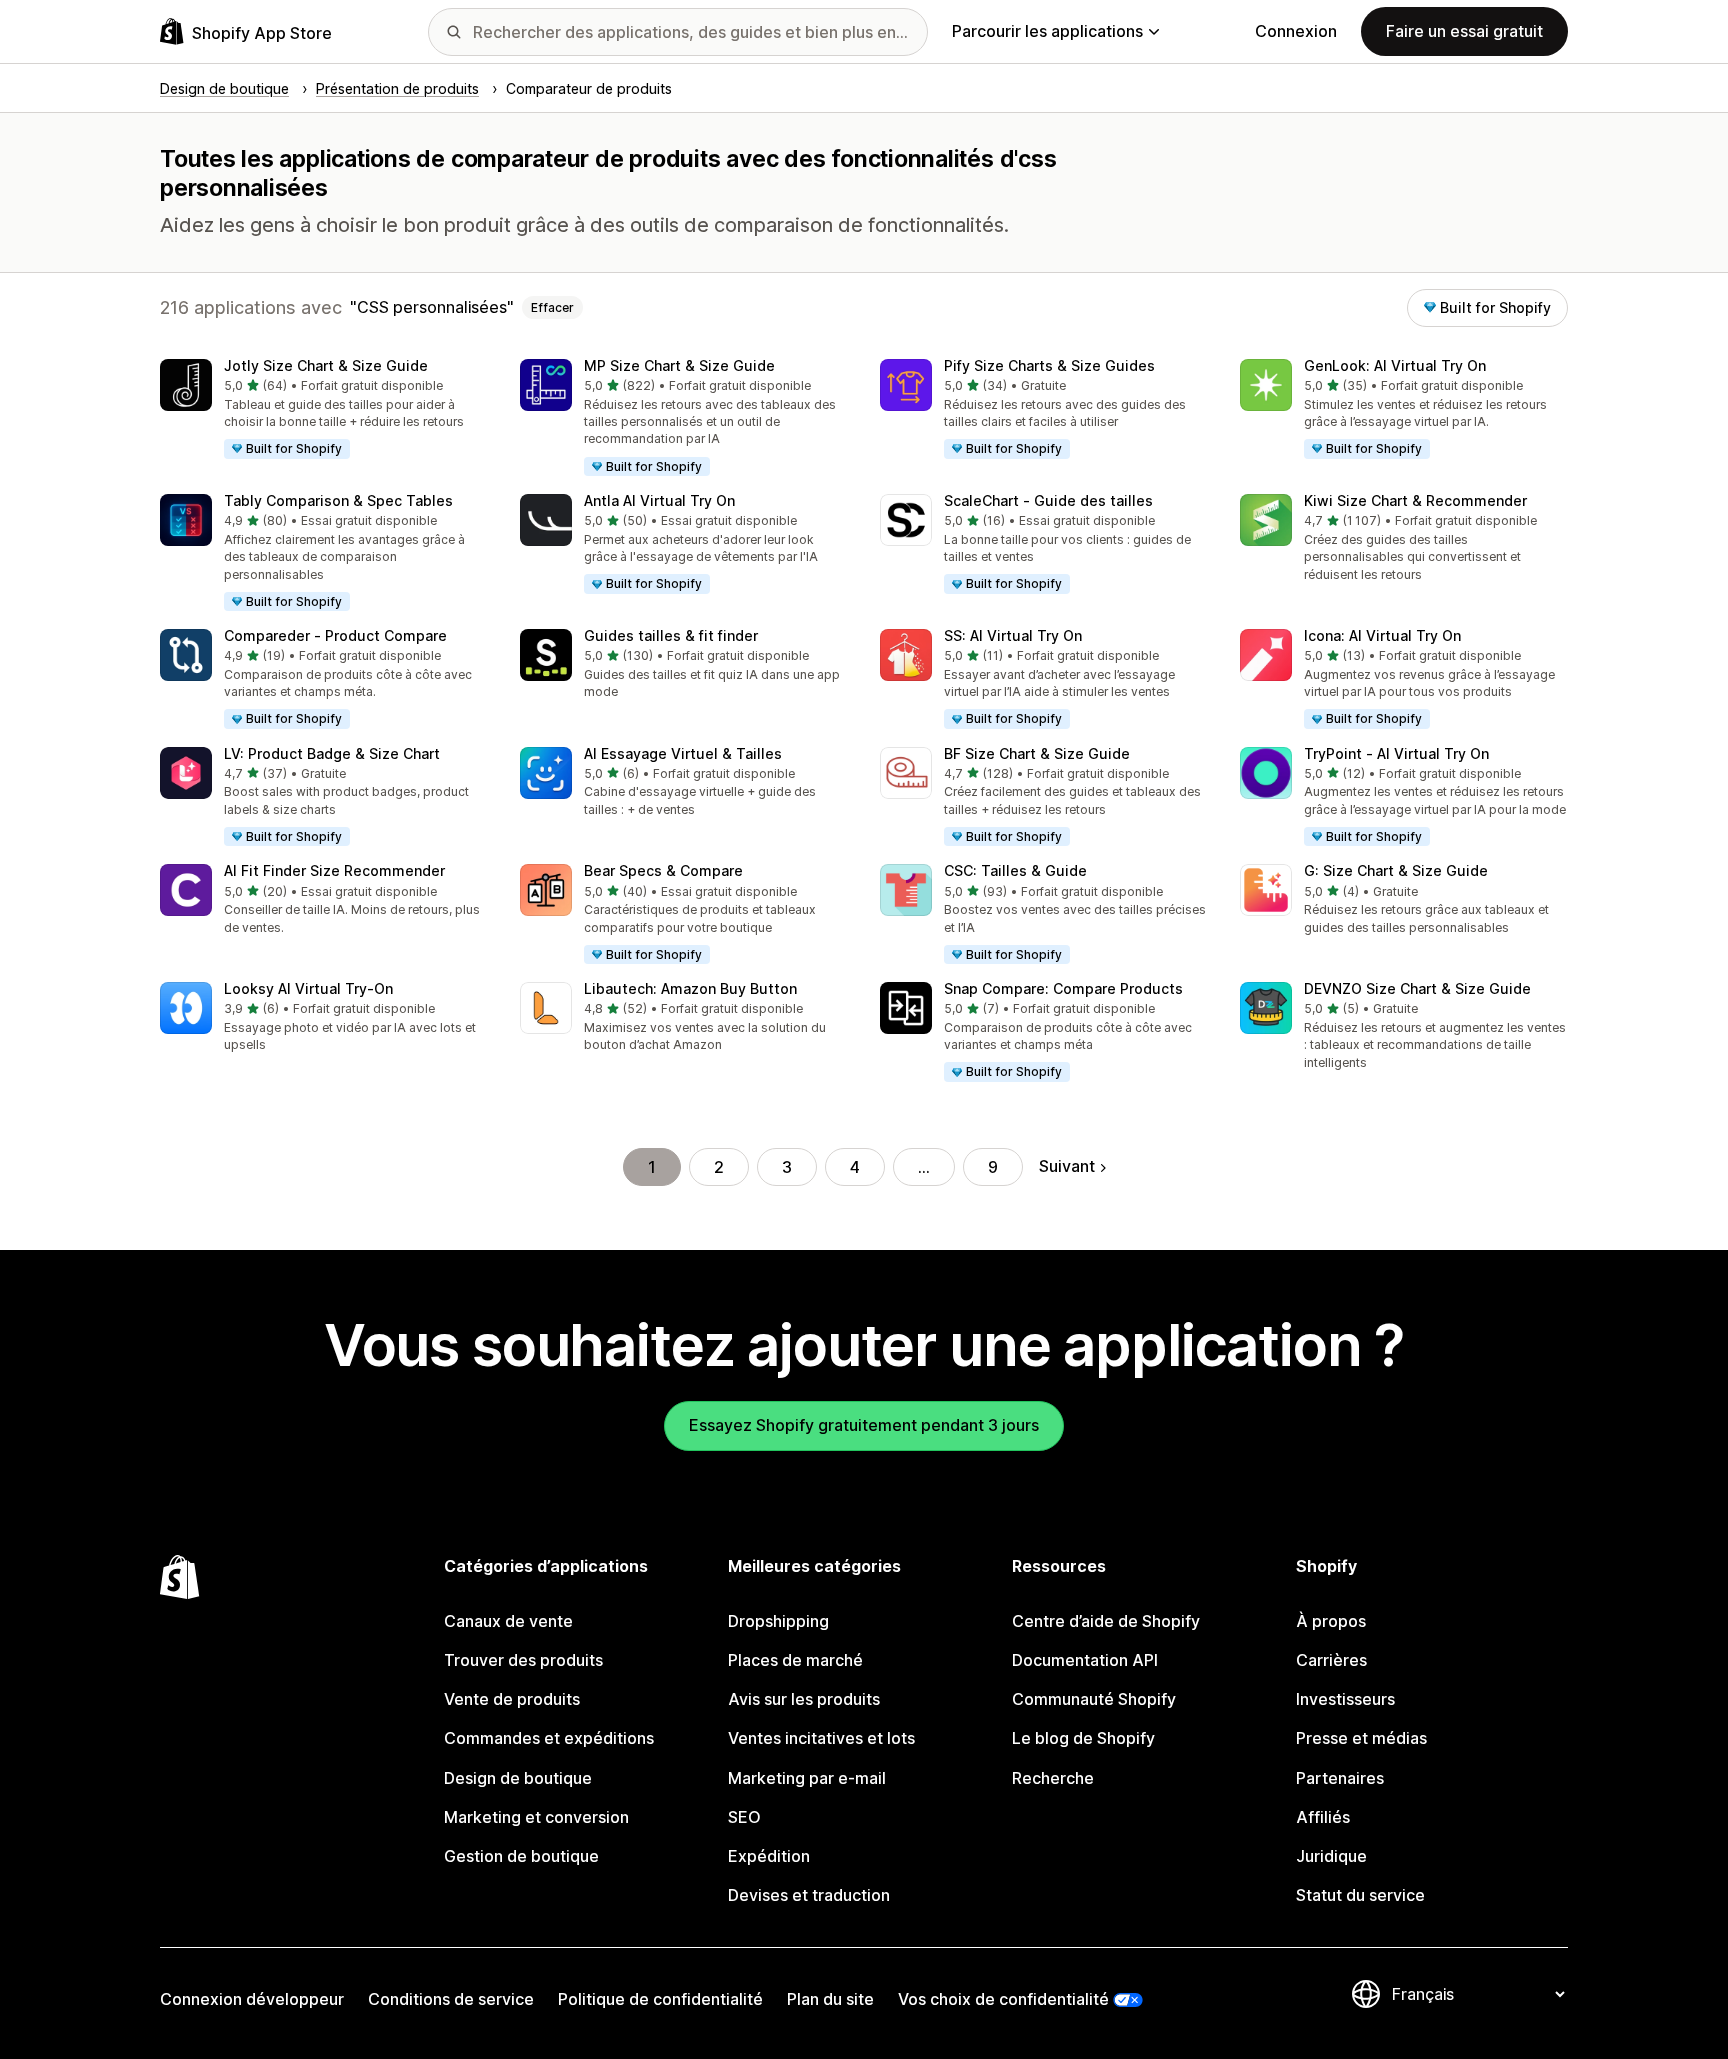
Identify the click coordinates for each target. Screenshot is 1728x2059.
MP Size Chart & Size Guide (679, 365)
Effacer (552, 307)
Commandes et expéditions (549, 1738)
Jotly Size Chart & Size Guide (326, 365)
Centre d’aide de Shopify (1106, 1621)
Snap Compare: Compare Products (1063, 988)
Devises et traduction (809, 1895)
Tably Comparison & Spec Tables (338, 500)
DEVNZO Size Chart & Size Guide (1417, 988)
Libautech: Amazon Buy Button (690, 988)
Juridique (1331, 1856)
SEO (744, 1817)
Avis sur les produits (804, 1699)
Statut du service (1360, 1895)
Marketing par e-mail (807, 1778)
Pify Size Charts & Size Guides (1049, 365)
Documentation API (1085, 1660)
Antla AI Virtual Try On (659, 500)
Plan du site (830, 1999)
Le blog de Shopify (1083, 1738)
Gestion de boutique (521, 1856)
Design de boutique (518, 1778)
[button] (324, 410)
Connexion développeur (252, 1999)
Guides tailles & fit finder (671, 635)
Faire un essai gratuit (1464, 31)
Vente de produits (512, 1699)
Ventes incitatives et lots (821, 1738)
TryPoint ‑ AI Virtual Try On (1396, 753)
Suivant (1067, 1166)
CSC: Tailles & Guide (1015, 870)
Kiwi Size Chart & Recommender (1415, 500)
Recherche (1053, 1778)
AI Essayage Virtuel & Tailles (683, 753)
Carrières (1331, 1660)
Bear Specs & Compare (663, 870)
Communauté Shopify (1094, 1699)
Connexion (1296, 31)
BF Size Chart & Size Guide (1037, 753)
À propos (1331, 1621)
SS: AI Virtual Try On (1013, 635)
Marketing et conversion (536, 1817)
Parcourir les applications (1047, 31)
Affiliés (1323, 1817)
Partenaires (1340, 1778)
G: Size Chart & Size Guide (1396, 870)
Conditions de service (451, 1999)
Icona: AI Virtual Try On (1382, 635)
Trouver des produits (523, 1660)
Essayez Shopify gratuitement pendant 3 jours (864, 1425)
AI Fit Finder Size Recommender (334, 870)
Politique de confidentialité (660, 1999)
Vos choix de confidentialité (1003, 1999)
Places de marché (795, 1660)
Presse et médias (1361, 1738)
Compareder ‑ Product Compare (335, 635)
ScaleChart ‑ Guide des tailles (1048, 500)
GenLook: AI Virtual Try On (1395, 365)
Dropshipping (778, 1621)
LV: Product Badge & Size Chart (332, 753)
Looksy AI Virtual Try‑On (308, 988)
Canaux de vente (508, 1621)
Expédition (769, 1856)
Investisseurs (1345, 1699)
